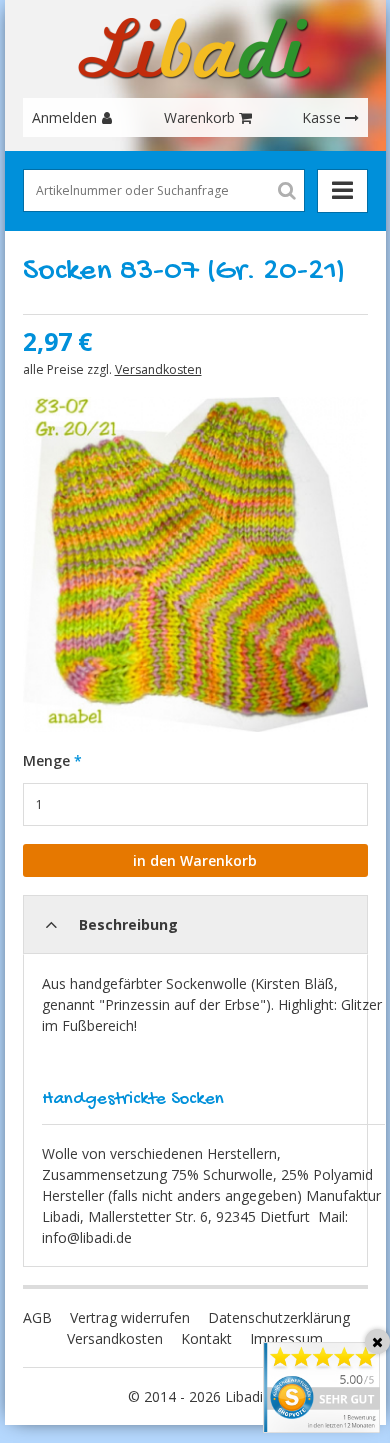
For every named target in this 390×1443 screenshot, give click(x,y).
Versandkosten (158, 369)
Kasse (321, 117)
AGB (37, 1317)
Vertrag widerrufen (130, 1317)
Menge (46, 760)
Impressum (286, 1338)
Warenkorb (199, 117)
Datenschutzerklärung (279, 1317)
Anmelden (64, 117)
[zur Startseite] (195, 49)
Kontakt (206, 1338)
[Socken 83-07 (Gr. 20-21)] (195, 564)
